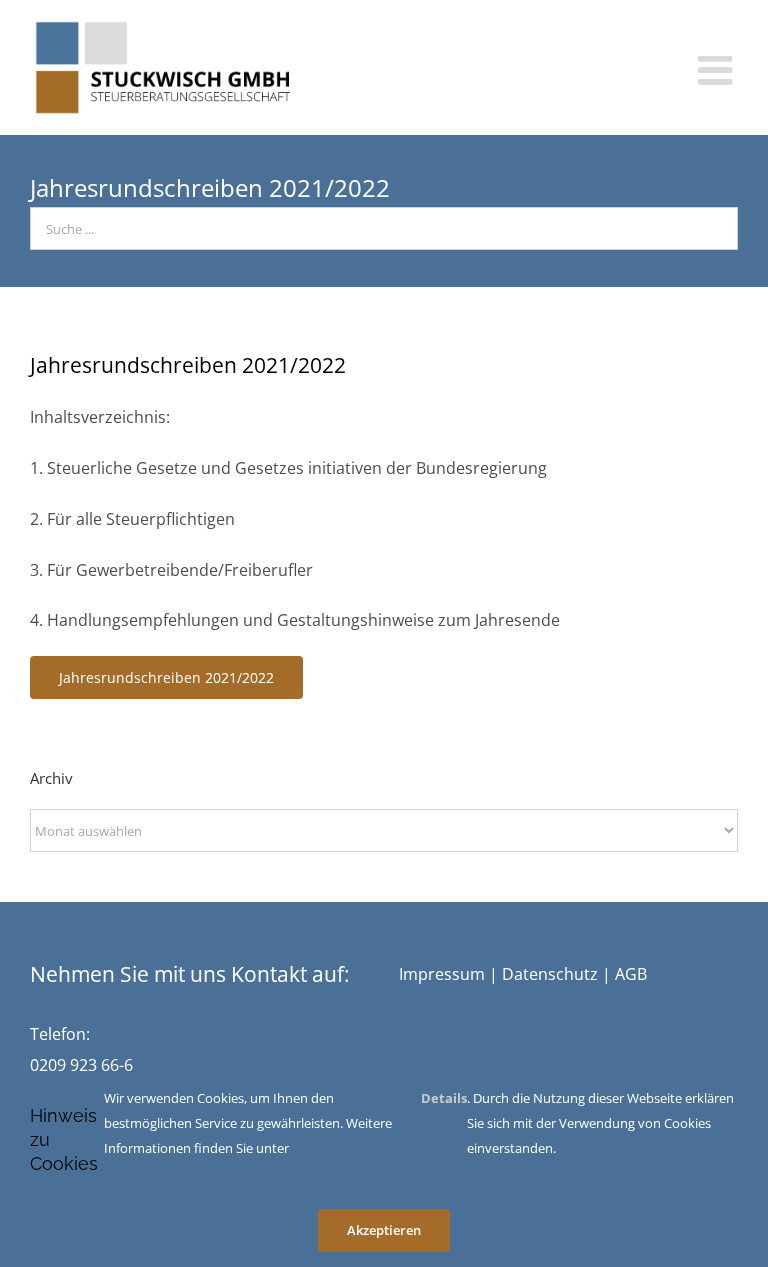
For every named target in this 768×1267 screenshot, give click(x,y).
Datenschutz (550, 974)
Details (444, 1098)
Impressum (442, 974)
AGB (631, 974)
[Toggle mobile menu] (718, 70)
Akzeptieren (384, 1230)
